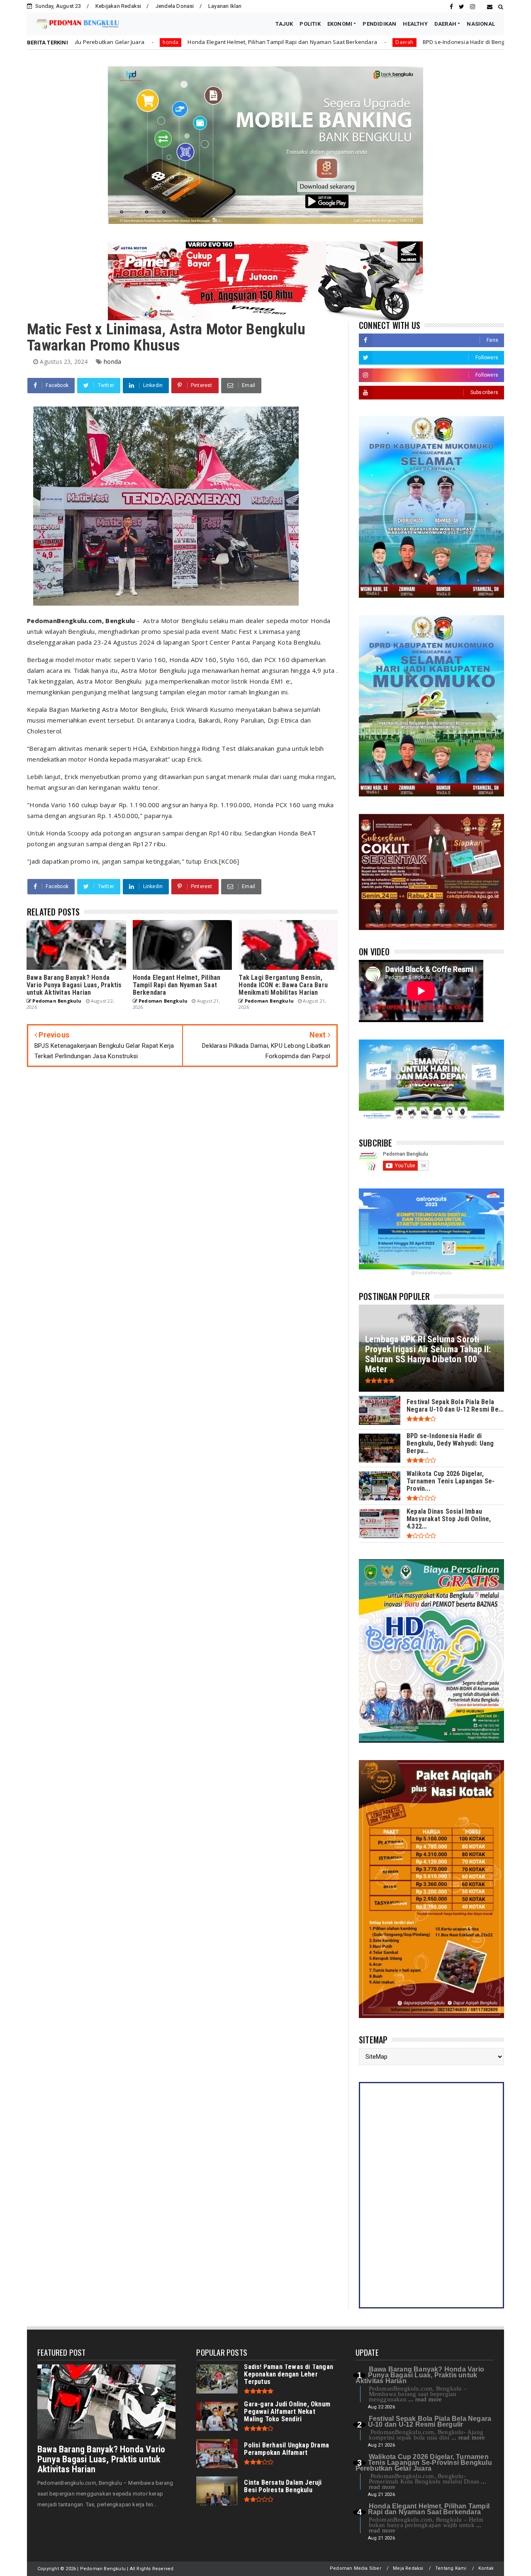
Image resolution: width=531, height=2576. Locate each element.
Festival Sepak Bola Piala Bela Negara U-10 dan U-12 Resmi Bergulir (430, 2421)
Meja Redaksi (408, 2568)
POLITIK (310, 24)
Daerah (277, 42)
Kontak (486, 2568)
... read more (425, 2399)
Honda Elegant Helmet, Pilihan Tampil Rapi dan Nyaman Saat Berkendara (155, 42)
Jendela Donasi (175, 6)
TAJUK (284, 24)
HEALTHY (415, 24)
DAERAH (445, 24)
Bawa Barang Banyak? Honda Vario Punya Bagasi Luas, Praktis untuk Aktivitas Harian (101, 2459)
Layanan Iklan (225, 6)
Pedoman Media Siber (356, 2568)
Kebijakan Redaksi (118, 6)
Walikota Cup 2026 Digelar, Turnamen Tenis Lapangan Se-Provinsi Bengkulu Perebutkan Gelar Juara (424, 2463)
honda (112, 362)
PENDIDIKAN (379, 24)
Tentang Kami (451, 2568)
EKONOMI (340, 24)
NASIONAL (481, 24)
